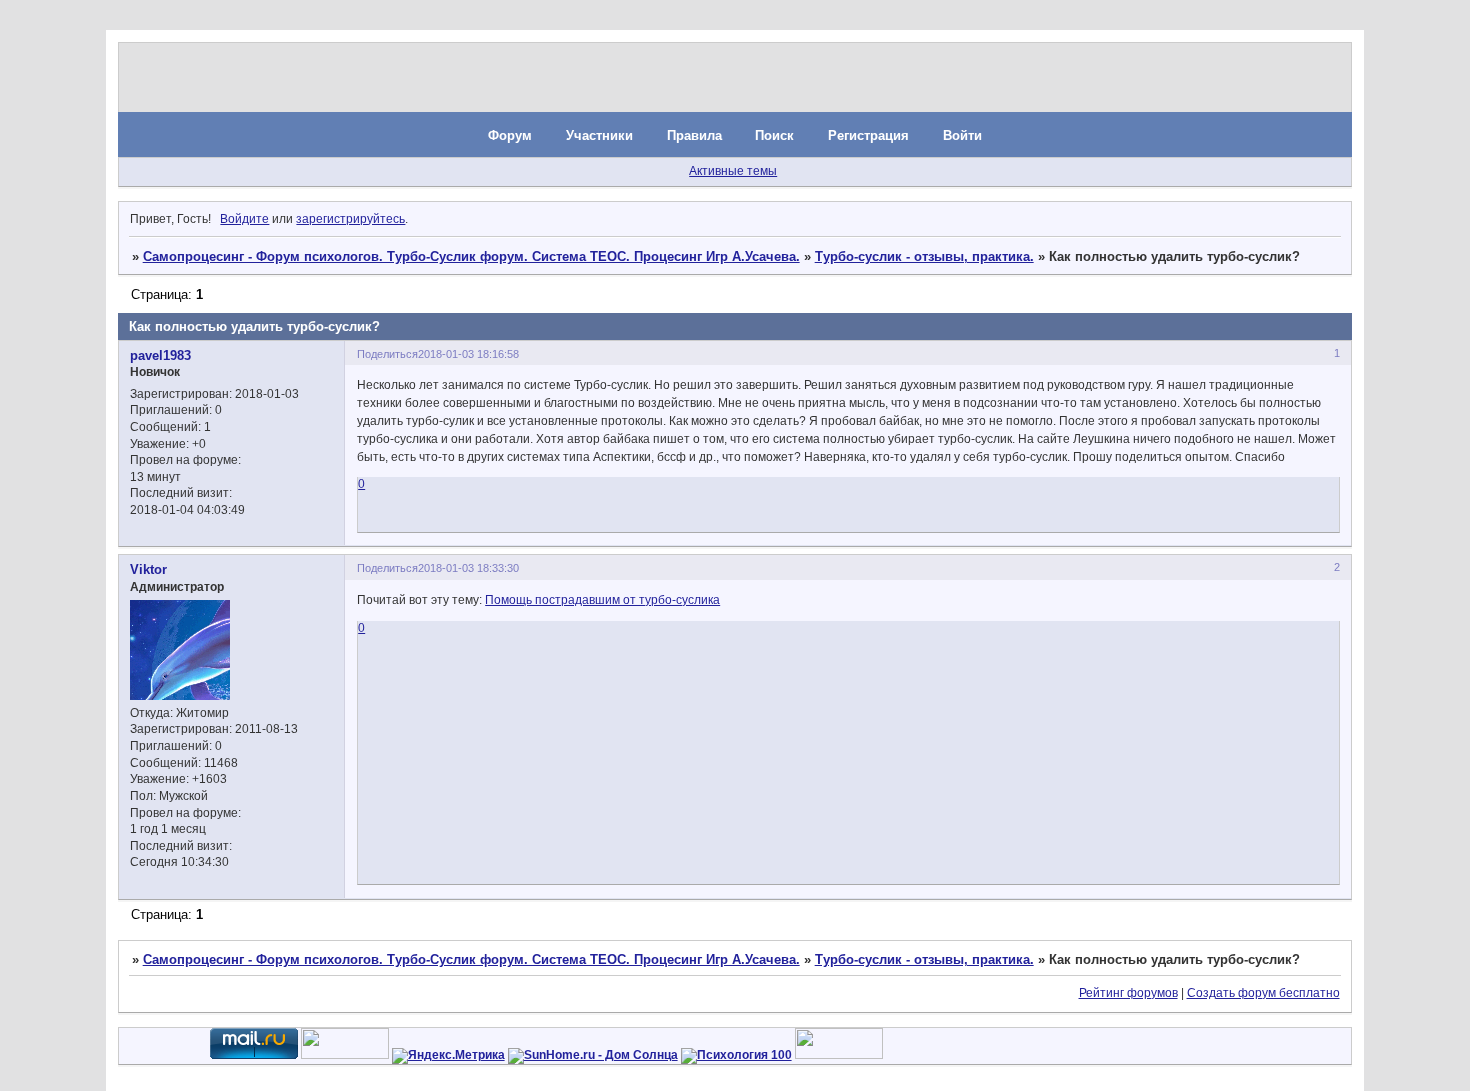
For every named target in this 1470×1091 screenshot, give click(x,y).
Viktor (148, 569)
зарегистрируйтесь (350, 219)
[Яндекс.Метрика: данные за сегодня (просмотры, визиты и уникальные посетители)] (448, 1056)
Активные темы (733, 171)
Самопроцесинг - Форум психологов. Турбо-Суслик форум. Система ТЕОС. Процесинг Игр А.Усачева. (471, 256)
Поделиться (387, 354)
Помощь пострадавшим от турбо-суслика (602, 600)
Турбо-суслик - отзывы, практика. (924, 256)
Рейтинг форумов (1128, 993)
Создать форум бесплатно (1263, 993)
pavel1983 (160, 355)
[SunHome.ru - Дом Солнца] (593, 1055)
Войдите (244, 219)
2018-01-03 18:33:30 (468, 568)
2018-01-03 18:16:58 (468, 354)
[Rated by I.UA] (345, 1055)
